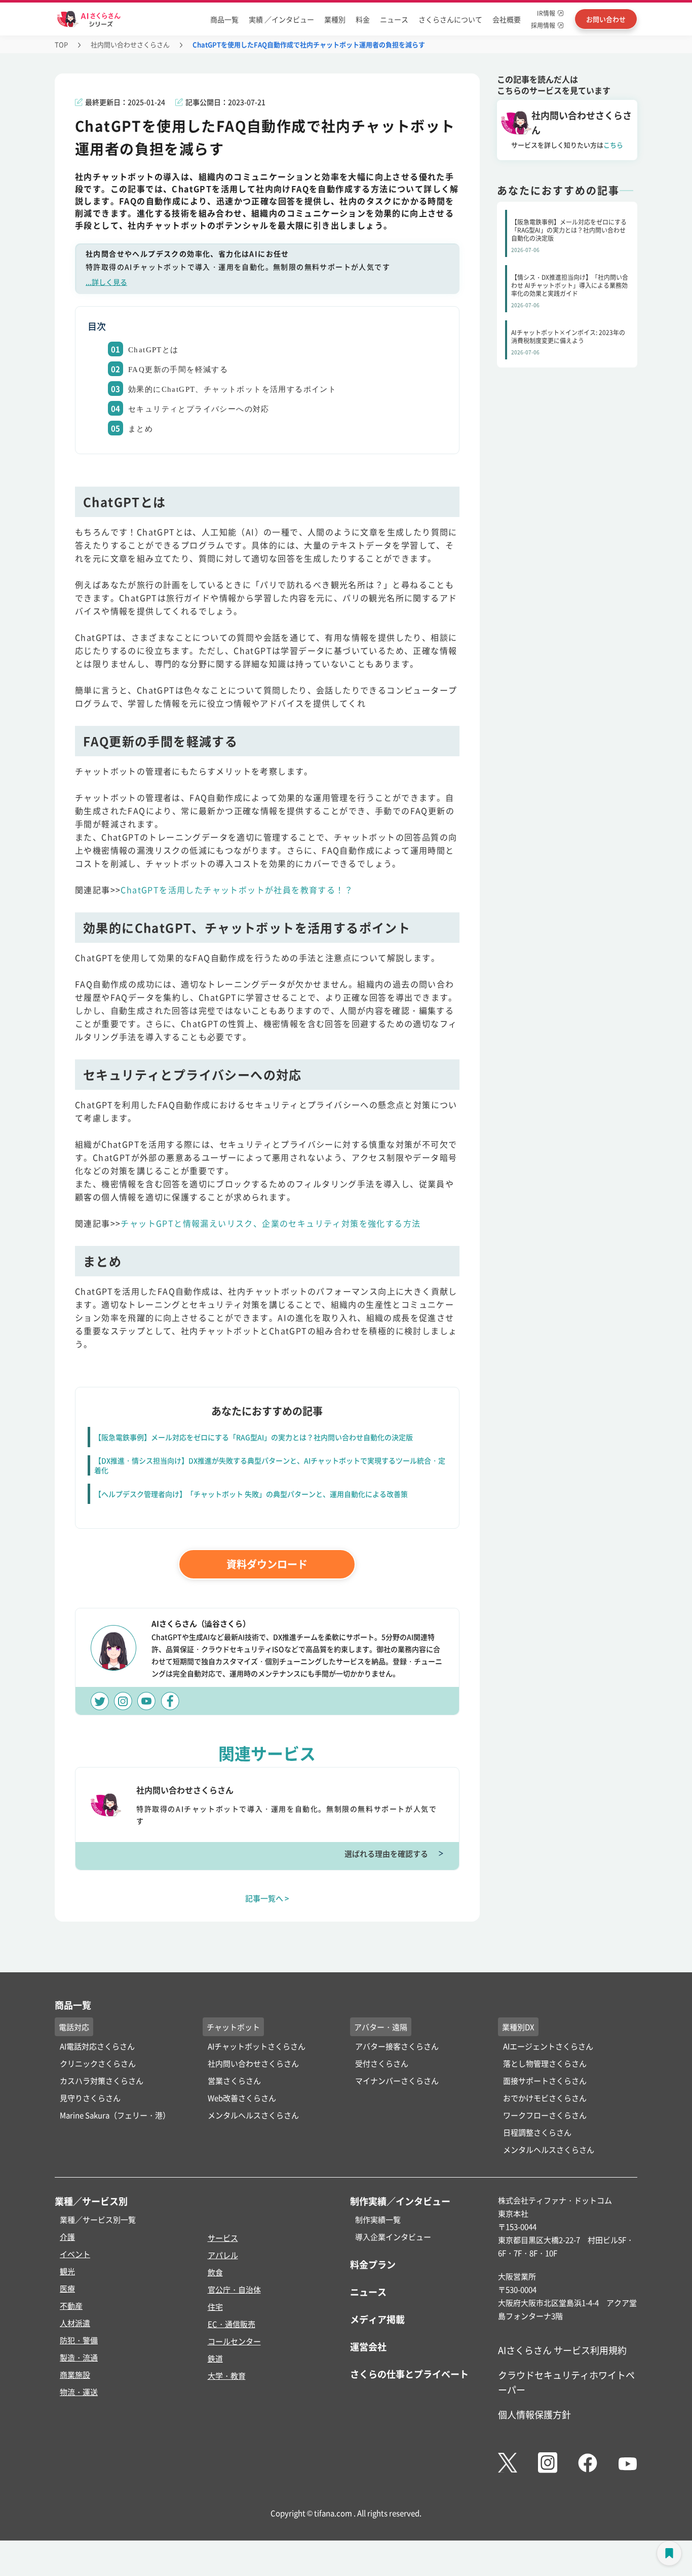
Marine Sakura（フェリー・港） (115, 2115)
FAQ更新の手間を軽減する (178, 370)
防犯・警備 (79, 2340)
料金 (363, 19)
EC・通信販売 (232, 2324)
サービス (223, 2238)
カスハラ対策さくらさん (102, 2081)
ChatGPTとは (153, 350)
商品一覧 (224, 19)
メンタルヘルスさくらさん (253, 2115)
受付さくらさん (382, 2063)
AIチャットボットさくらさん (257, 2046)
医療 (67, 2288)
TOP (61, 44)
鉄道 (215, 2358)
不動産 (71, 2306)
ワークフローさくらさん (545, 2115)
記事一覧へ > (267, 1898)
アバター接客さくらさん (397, 2046)
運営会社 (368, 2346)
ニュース (394, 19)
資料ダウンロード (267, 1564)
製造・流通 (79, 2357)
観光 (67, 2271)
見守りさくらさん (90, 2098)
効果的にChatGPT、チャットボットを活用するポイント (232, 389)
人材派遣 (75, 2323)
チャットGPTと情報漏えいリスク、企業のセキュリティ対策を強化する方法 (271, 1223)
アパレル (223, 2255)
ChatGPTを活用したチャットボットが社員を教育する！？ (237, 890)
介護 (67, 2237)
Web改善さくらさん (242, 2098)
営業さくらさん (234, 2081)
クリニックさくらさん (98, 2063)
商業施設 (75, 2375)
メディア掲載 (377, 2319)
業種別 (335, 19)
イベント (75, 2254)
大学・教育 (227, 2376)
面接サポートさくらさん (545, 2081)
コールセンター (234, 2341)
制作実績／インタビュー (400, 2201)
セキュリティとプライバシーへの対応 (199, 409)
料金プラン (373, 2264)
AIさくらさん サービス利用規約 (562, 2350)
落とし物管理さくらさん (545, 2063)
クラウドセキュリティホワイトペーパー (566, 2382)
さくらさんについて (450, 19)
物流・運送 (79, 2392)
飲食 (215, 2272)
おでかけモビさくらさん (545, 2098)
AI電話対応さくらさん (97, 2046)
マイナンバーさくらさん (397, 2081)
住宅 (215, 2307)
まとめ (141, 429)
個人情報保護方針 (534, 2414)
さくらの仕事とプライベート (409, 2374)
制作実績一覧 (378, 2219)
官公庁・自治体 (234, 2289)
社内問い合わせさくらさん (130, 44)
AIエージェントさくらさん (548, 2046)
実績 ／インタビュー (281, 19)
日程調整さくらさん (537, 2132)
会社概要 (507, 19)
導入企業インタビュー (393, 2237)
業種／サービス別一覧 (98, 2219)
